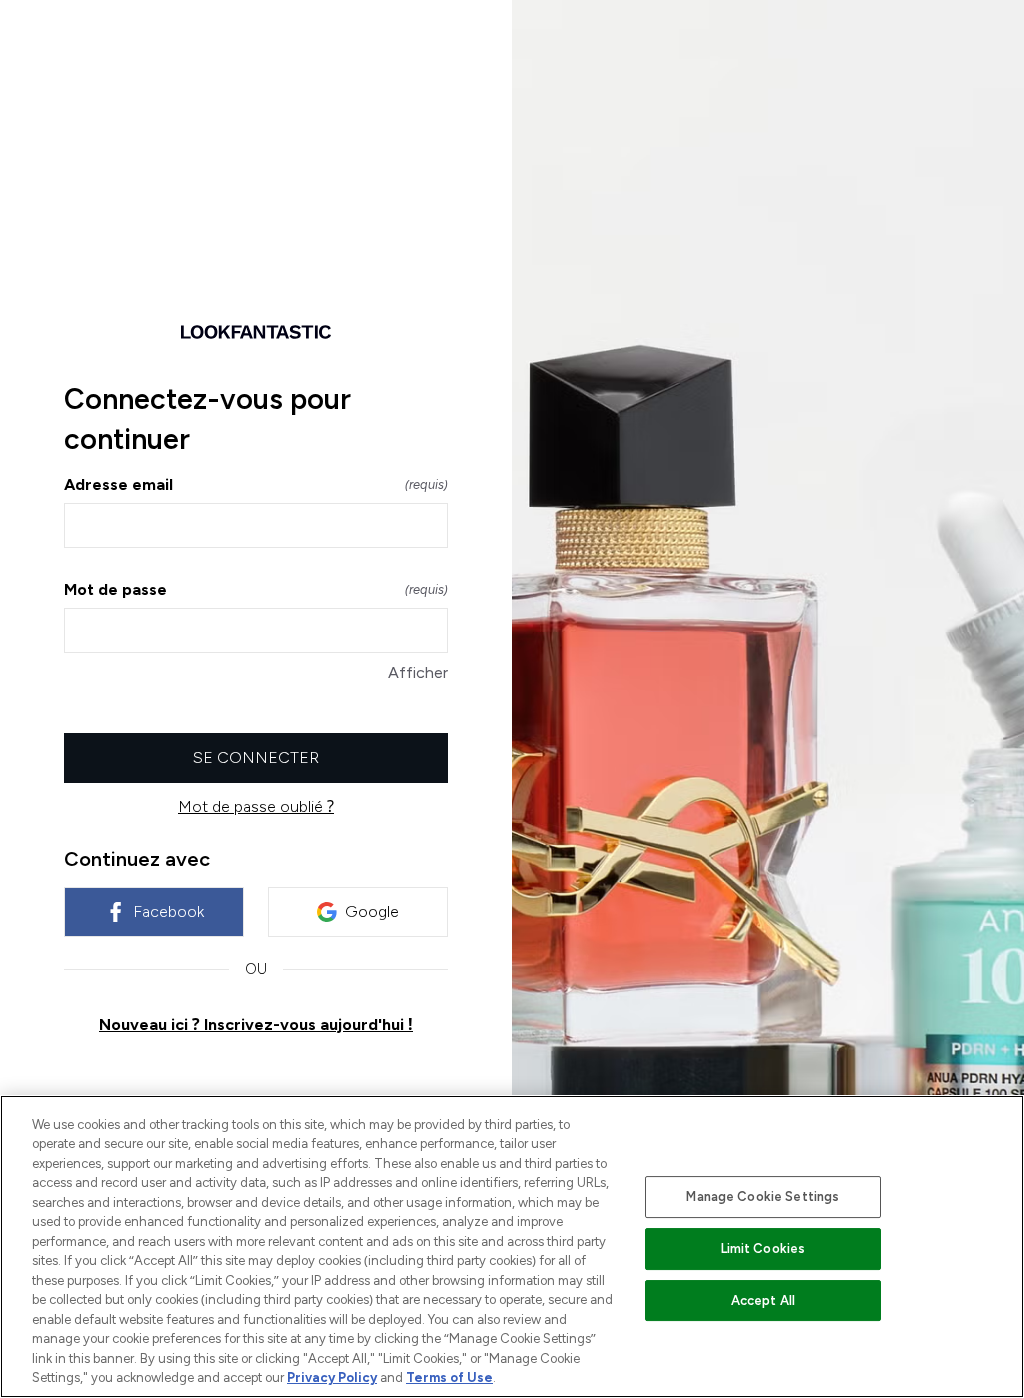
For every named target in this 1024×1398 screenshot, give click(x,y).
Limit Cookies (763, 1248)
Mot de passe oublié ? (256, 806)
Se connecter (256, 757)
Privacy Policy (332, 1377)
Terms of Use (449, 1377)
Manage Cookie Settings (762, 1196)
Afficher (418, 672)
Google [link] (372, 911)
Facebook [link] (168, 911)
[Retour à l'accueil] (256, 332)
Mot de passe (256, 589)
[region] (512, 1246)
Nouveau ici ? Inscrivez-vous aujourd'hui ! (256, 1024)
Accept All (763, 1300)
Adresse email (256, 484)
